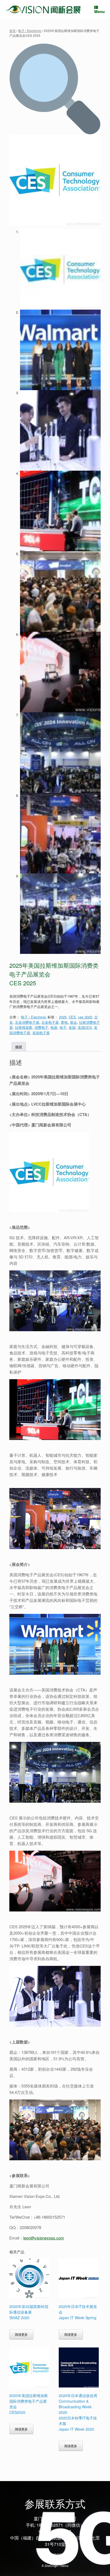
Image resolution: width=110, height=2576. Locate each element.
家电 (64, 1022)
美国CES (85, 1027)
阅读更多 (21, 2334)
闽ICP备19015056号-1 (55, 2554)
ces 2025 (85, 1017)
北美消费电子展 (27, 1022)
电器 (54, 1027)
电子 (63, 1027)
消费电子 (41, 1027)
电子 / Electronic (30, 31)
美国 (72, 1027)
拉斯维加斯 (24, 1027)
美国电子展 (41, 1033)
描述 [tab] (19, 1047)
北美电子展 (50, 1022)
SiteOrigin (51, 2566)
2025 (63, 1017)
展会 (73, 1022)
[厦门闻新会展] (43, 9)
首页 (13, 31)
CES (72, 1017)
